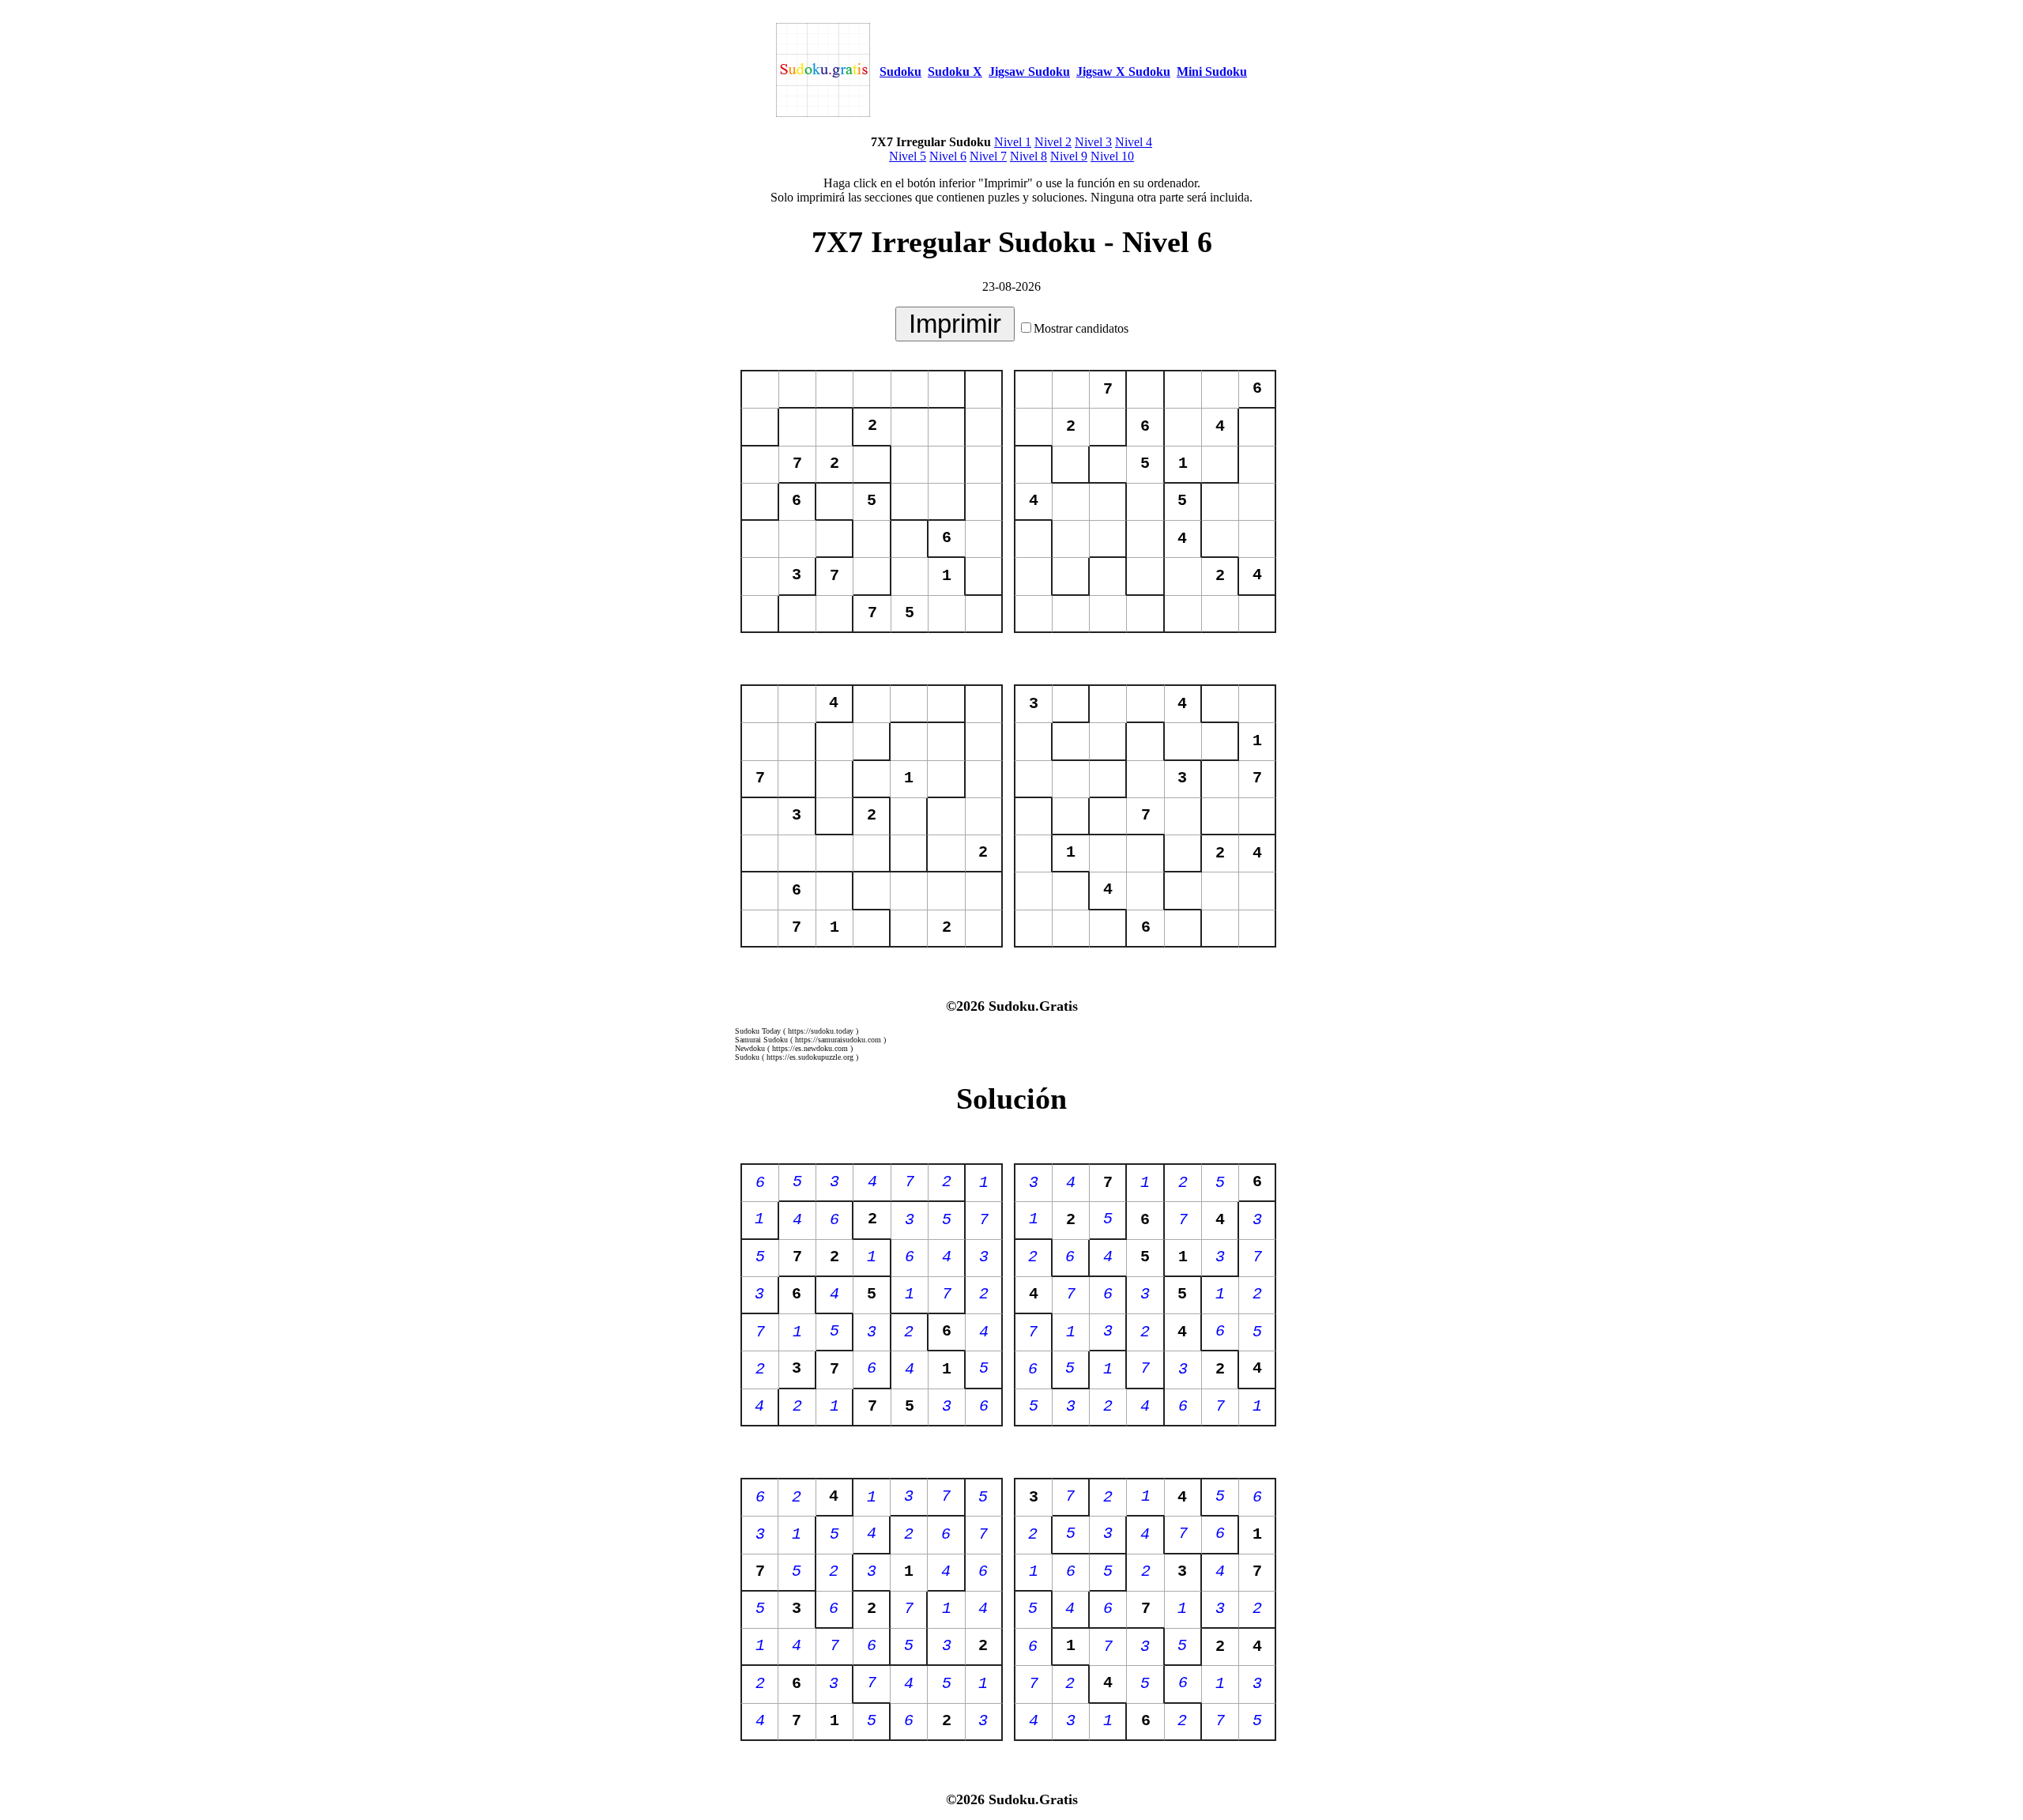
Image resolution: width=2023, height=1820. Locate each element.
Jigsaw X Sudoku (1123, 72)
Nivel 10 (1112, 156)
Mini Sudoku (1212, 72)
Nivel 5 (908, 156)
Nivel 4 (1134, 142)
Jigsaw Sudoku (1029, 72)
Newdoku (750, 1048)
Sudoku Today (758, 1031)
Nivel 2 (1053, 142)
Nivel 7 (988, 156)
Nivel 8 (1028, 156)
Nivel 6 (948, 156)
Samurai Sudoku (761, 1040)
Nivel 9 (1069, 156)
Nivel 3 (1093, 142)
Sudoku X (955, 72)
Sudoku (900, 72)
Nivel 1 (1013, 142)
